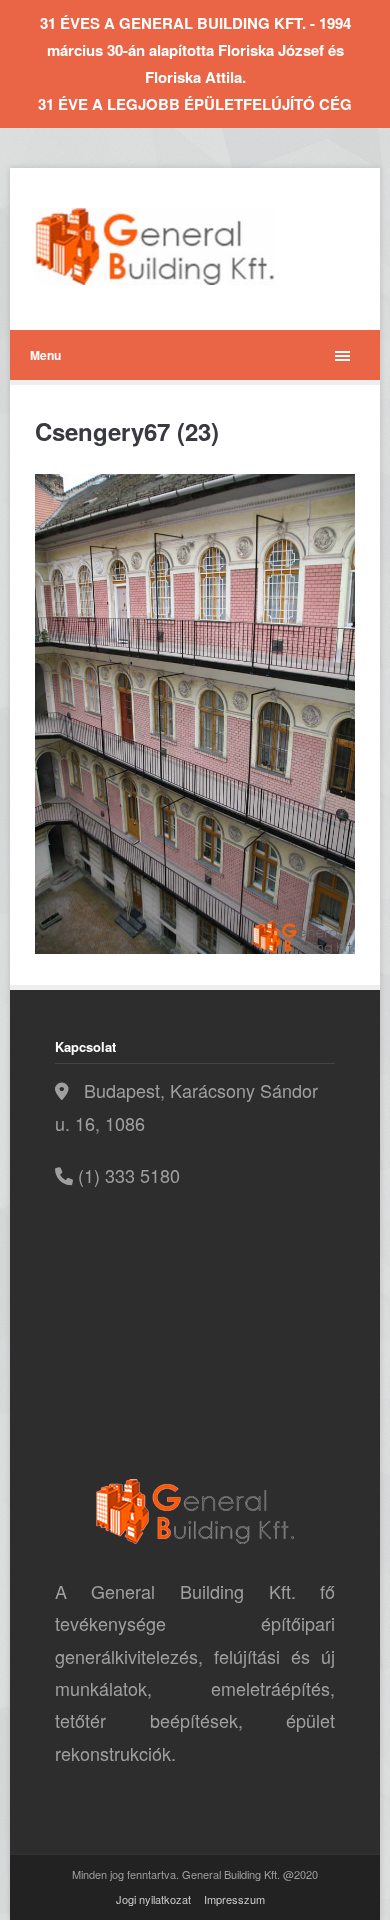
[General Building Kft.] (185, 246)
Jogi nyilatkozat (153, 1899)
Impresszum (234, 1899)
